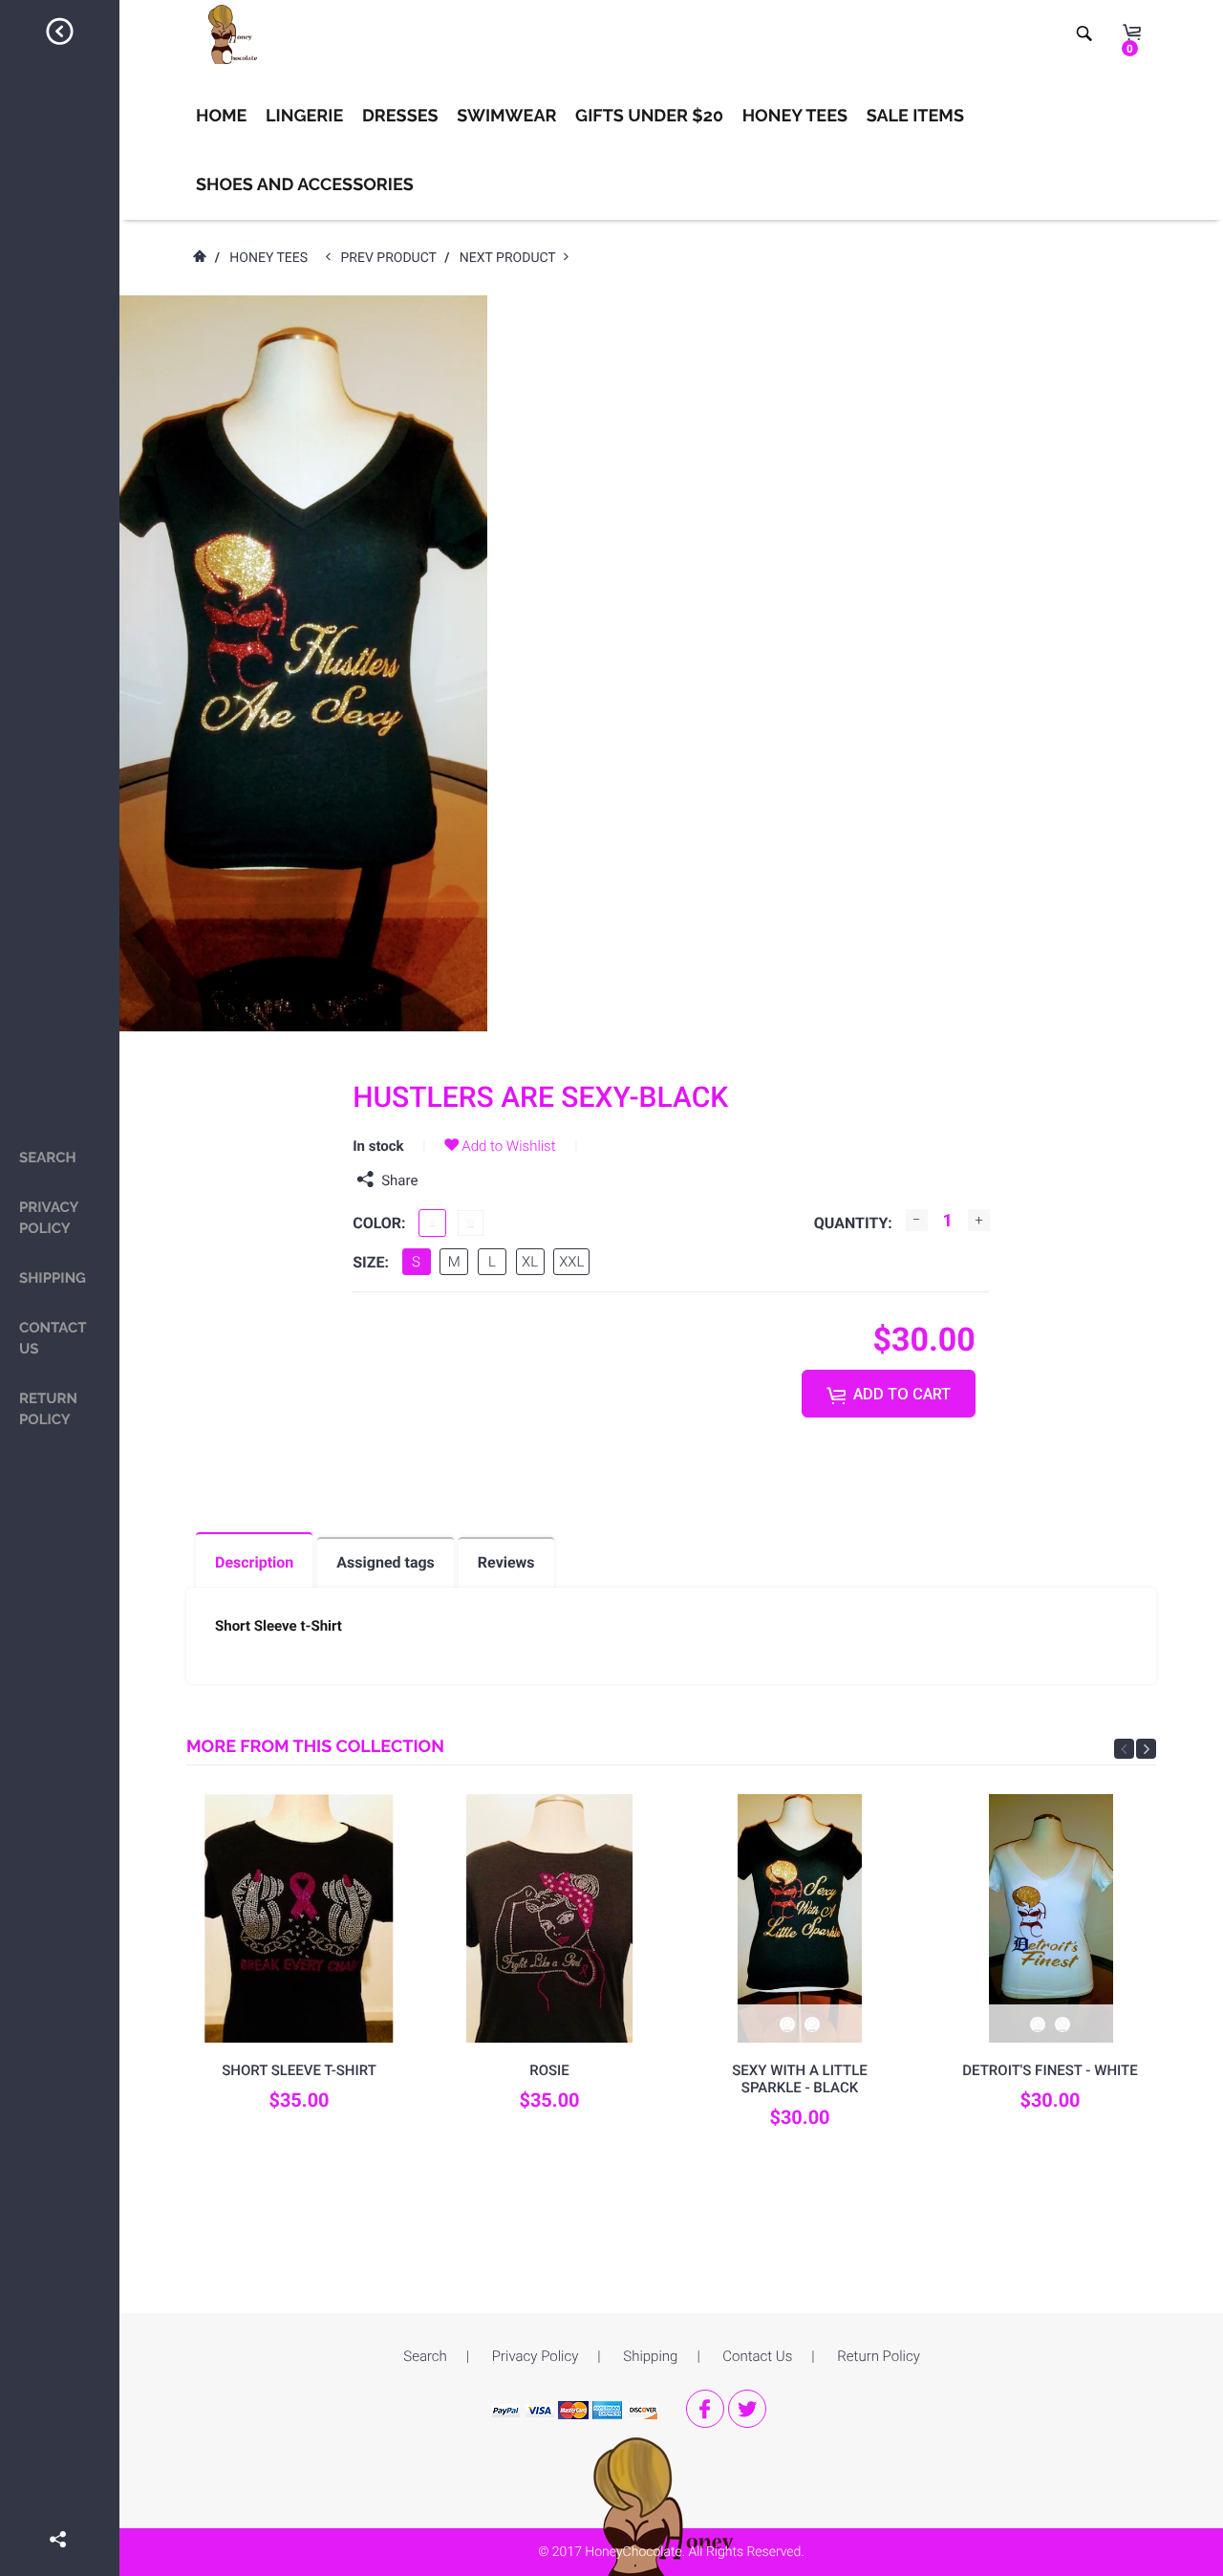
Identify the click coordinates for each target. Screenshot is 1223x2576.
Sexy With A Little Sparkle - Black (799, 2079)
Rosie (549, 2070)
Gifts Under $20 (649, 116)
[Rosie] (549, 1918)
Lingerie (304, 116)
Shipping (53, 1278)
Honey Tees (795, 116)
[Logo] (228, 34)
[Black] (432, 1223)
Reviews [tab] (506, 1562)
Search (48, 1158)
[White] (471, 1223)
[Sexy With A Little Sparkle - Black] (800, 1918)
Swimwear (506, 116)
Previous (1124, 1749)
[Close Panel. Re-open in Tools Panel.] (60, 34)
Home (221, 116)
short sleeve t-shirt (299, 2070)
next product (512, 258)
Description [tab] (254, 1562)
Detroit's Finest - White (1050, 2070)
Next (1146, 1749)
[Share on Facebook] (60, 2512)
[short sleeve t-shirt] (299, 1918)
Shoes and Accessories (305, 185)
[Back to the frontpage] (199, 258)
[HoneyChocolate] (672, 2532)
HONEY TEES (268, 258)
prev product (393, 258)
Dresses (400, 116)
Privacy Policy (49, 1218)
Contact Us (53, 1338)
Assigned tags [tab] (386, 1562)
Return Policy (48, 1409)
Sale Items (915, 116)
